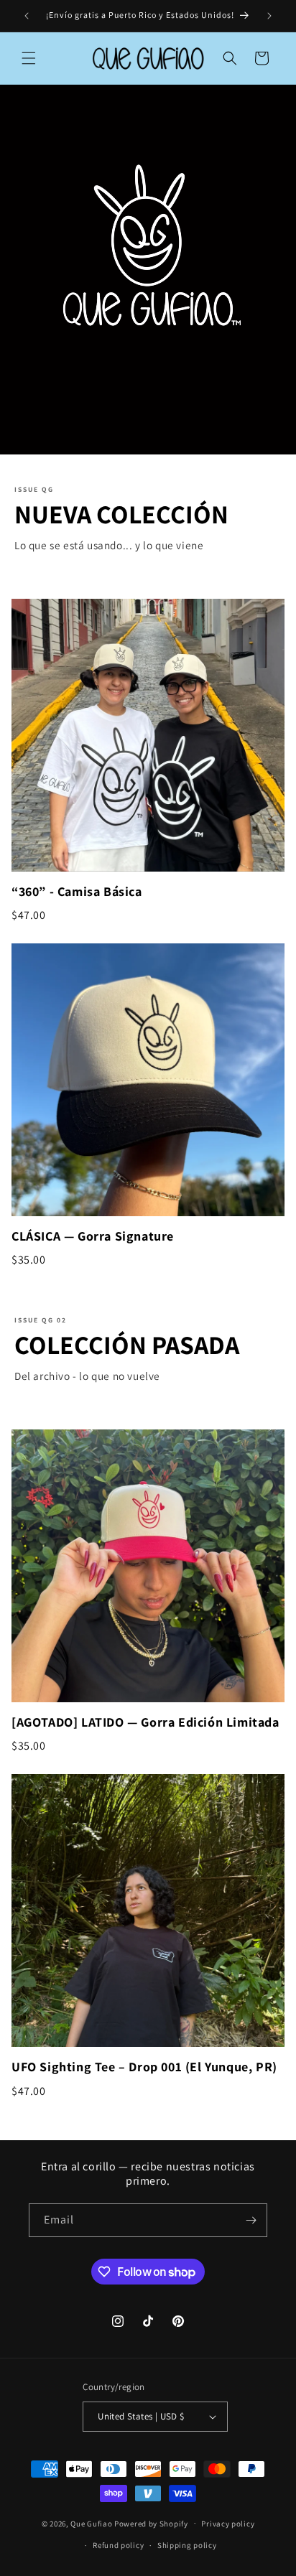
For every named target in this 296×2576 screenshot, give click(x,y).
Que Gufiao (91, 2523)
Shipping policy (187, 2545)
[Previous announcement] (27, 16)
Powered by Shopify (151, 2523)
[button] (29, 58)
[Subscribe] (251, 2220)
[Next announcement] (269, 16)
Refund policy (118, 2545)
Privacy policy (228, 2524)
